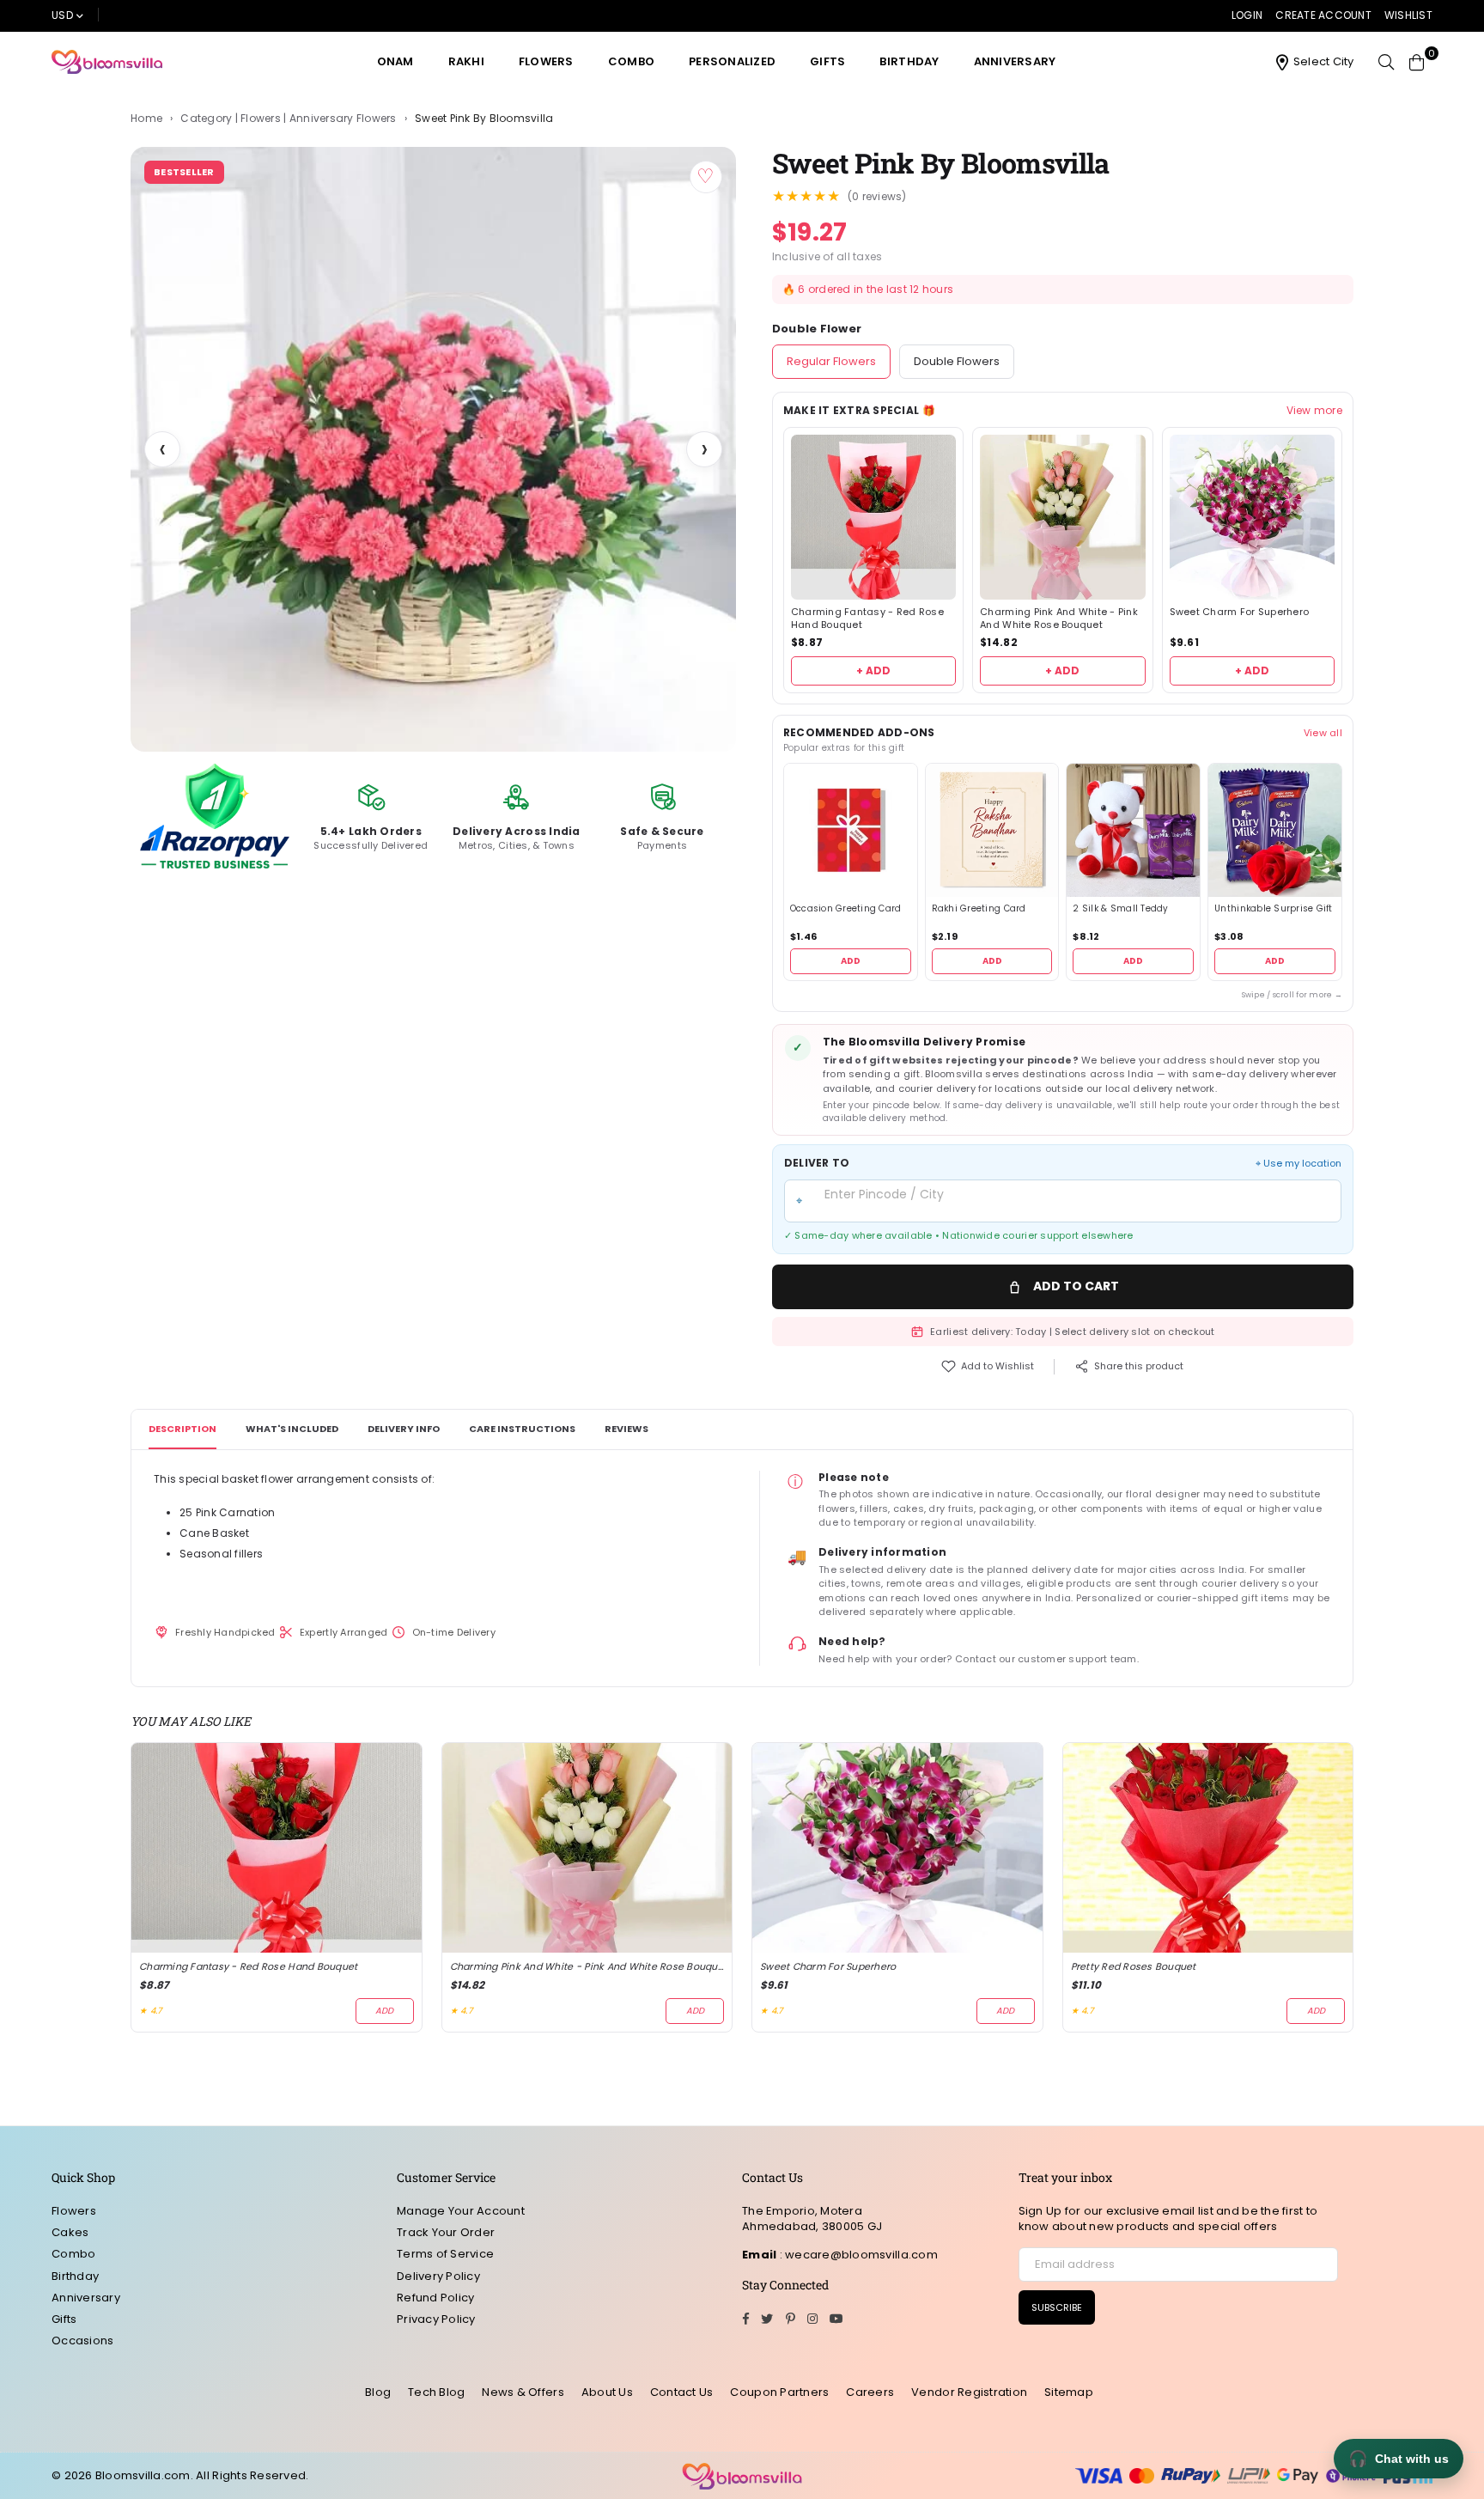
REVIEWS (626, 1429)
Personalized (732, 61)
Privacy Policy (436, 2319)
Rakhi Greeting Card (979, 909)
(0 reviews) (877, 197)
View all (1323, 733)
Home (146, 119)
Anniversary (1015, 61)
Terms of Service (445, 2254)
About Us (607, 2392)
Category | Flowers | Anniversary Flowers (288, 119)
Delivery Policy (438, 2276)
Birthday (909, 61)
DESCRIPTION (182, 1429)
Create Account (1323, 15)
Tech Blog (436, 2392)
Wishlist (1408, 15)
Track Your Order (446, 2232)
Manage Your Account (461, 2211)
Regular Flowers (831, 361)
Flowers (546, 61)
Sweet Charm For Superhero (1240, 612)
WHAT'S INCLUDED (292, 1429)
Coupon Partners (779, 2392)
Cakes (70, 2232)
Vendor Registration (969, 2392)
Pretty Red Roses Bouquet (1134, 1967)
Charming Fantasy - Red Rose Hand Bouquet (867, 619)
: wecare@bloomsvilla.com (857, 2255)
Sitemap (1069, 2392)
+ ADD (873, 670)
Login (1247, 15)
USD (62, 15)
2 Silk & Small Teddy (1120, 909)
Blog (378, 2392)
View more (1314, 411)
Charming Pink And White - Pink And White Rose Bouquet (1059, 619)
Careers (870, 2392)
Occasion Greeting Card (846, 909)
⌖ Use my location (1298, 1164)
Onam (395, 61)
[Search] (1386, 62)
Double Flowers (957, 361)
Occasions (82, 2341)
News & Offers (523, 2392)
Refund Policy (435, 2298)
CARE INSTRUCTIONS (522, 1429)
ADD (851, 961)
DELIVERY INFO (404, 1429)
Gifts (827, 61)
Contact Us (682, 2392)
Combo (631, 61)
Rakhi (466, 61)
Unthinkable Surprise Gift (1274, 909)
